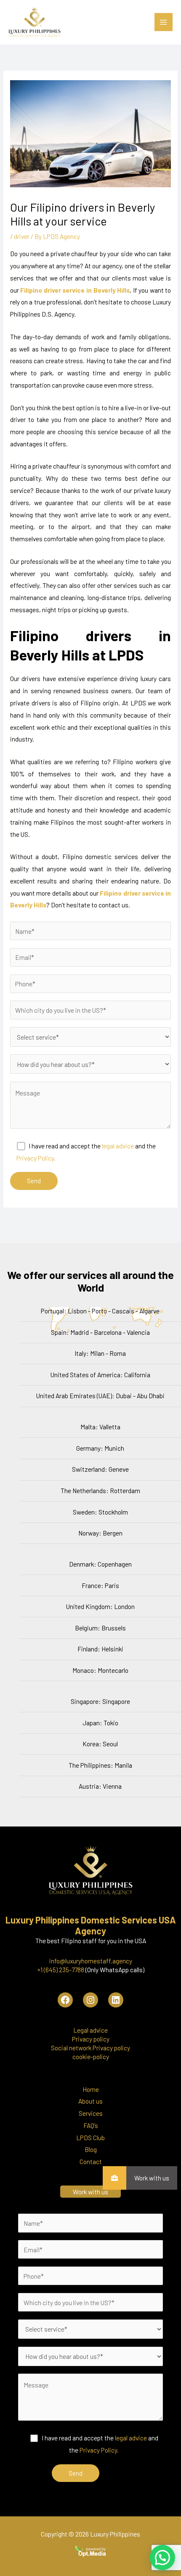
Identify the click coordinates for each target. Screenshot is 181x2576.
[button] (162, 2558)
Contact (91, 2161)
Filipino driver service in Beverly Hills (75, 290)
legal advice (118, 1146)
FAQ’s (91, 2125)
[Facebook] (65, 2000)
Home (91, 2089)
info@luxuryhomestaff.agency (91, 1961)
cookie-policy (91, 2056)
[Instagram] (90, 2000)
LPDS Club (90, 2137)
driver (22, 236)
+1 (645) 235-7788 (61, 1969)
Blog (91, 2149)
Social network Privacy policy (90, 2048)
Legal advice (90, 2030)
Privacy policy (91, 2039)
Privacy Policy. (36, 1158)
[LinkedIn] (116, 2000)
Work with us (152, 2178)
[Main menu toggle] (164, 22)
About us (90, 2101)
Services (91, 2113)
